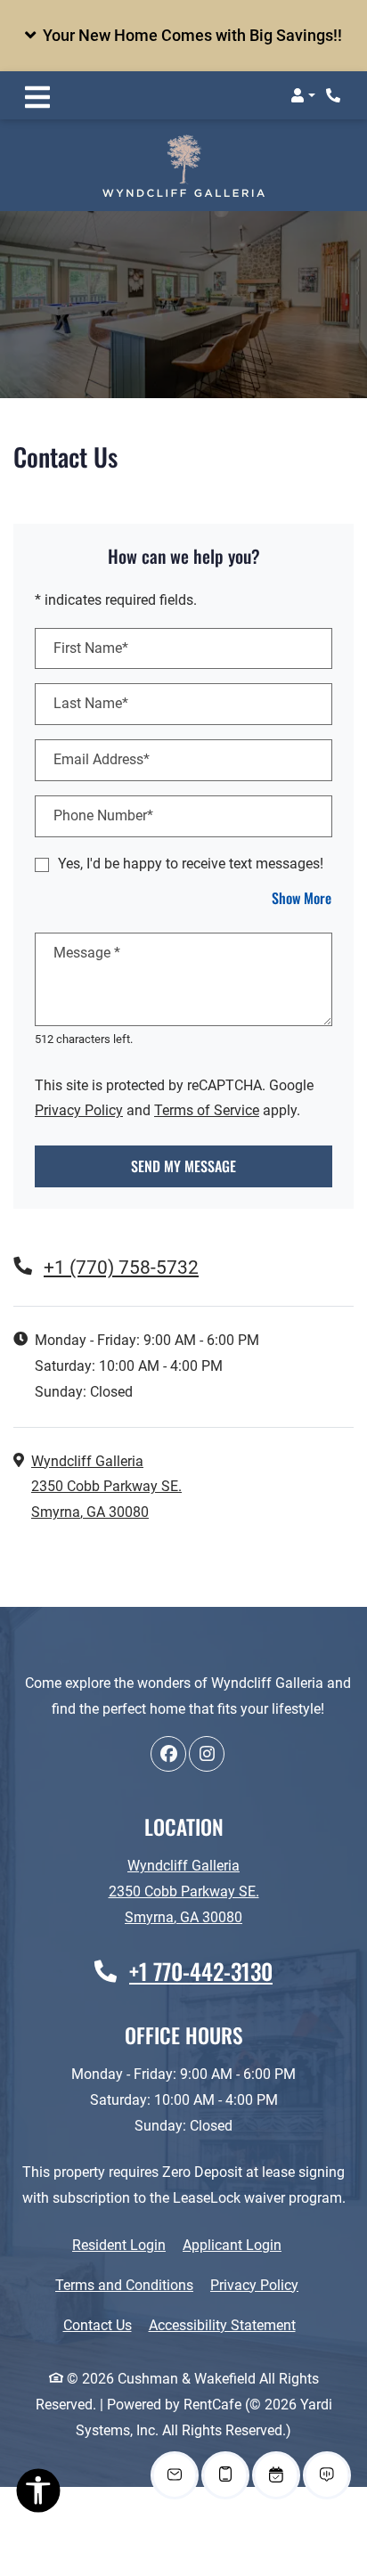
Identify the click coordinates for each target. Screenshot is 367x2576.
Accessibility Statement (222, 2325)
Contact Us (98, 2325)
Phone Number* (103, 815)
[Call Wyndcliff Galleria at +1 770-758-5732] (335, 95)
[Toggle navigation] (37, 95)
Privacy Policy (79, 1110)
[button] (183, 36)
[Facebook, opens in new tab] (168, 1754)
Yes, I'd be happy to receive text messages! (191, 864)
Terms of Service (207, 1110)
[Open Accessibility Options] (38, 2494)
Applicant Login (232, 2245)
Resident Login (119, 2245)
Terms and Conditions (124, 2285)
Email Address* (102, 759)
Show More (302, 897)
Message (87, 953)
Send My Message (183, 1166)
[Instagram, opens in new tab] (207, 1754)
